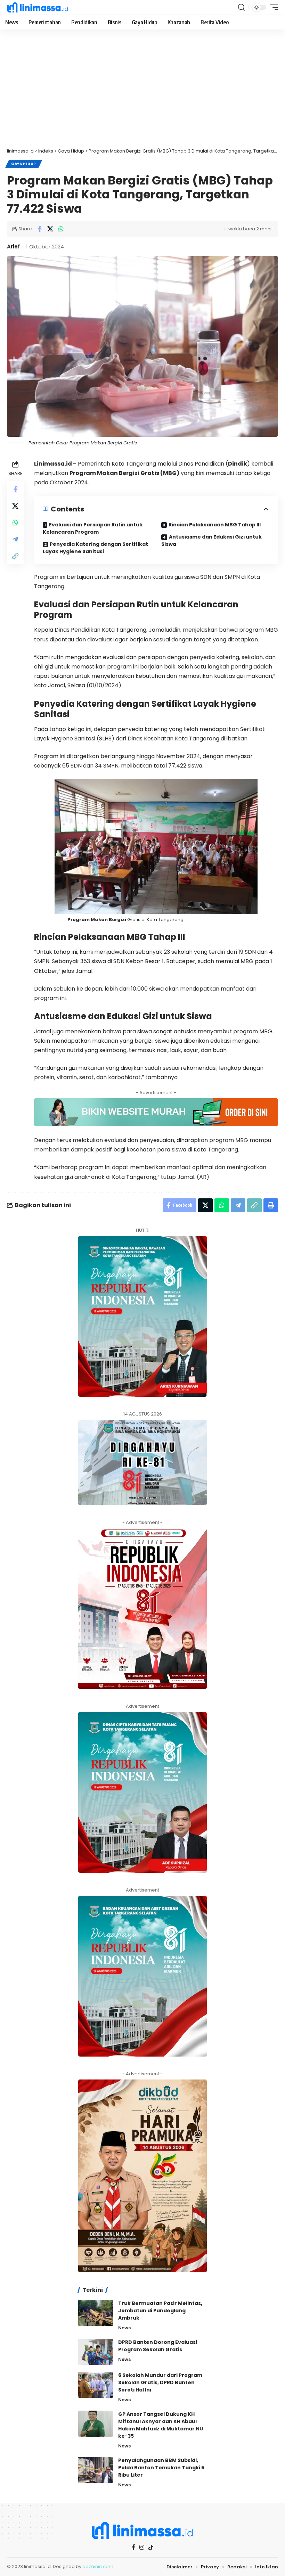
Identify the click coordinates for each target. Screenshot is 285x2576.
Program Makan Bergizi (97, 920)
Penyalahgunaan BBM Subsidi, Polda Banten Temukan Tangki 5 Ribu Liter (161, 2468)
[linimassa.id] (38, 7)
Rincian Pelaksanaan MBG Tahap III (215, 525)
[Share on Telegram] (15, 539)
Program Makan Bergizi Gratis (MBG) (124, 473)
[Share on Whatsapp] (61, 229)
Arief (13, 247)
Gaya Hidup (24, 164)
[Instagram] (142, 2547)
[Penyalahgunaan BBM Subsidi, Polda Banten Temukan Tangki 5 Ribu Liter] (96, 2470)
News (124, 2328)
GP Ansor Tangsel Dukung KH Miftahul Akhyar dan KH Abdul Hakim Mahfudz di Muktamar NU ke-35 (161, 2425)
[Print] (271, 1205)
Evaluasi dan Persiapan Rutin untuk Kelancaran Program (93, 528)
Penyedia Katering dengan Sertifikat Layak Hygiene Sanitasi (95, 548)
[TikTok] (151, 2548)
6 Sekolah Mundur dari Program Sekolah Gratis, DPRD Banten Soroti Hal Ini (160, 2382)
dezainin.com (98, 2566)
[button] (242, 7)
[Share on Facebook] (39, 229)
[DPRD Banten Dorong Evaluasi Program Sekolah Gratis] (96, 2352)
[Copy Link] (15, 556)
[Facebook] (133, 2547)
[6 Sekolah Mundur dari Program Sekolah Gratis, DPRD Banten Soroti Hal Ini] (96, 2385)
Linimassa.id (53, 464)
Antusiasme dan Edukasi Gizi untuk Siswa (211, 540)
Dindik (238, 464)
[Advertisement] (142, 92)
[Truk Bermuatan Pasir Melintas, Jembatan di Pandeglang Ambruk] (96, 2313)
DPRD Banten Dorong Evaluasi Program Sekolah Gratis (158, 2346)
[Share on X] (50, 229)
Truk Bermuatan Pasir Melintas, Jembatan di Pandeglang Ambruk (160, 2311)
